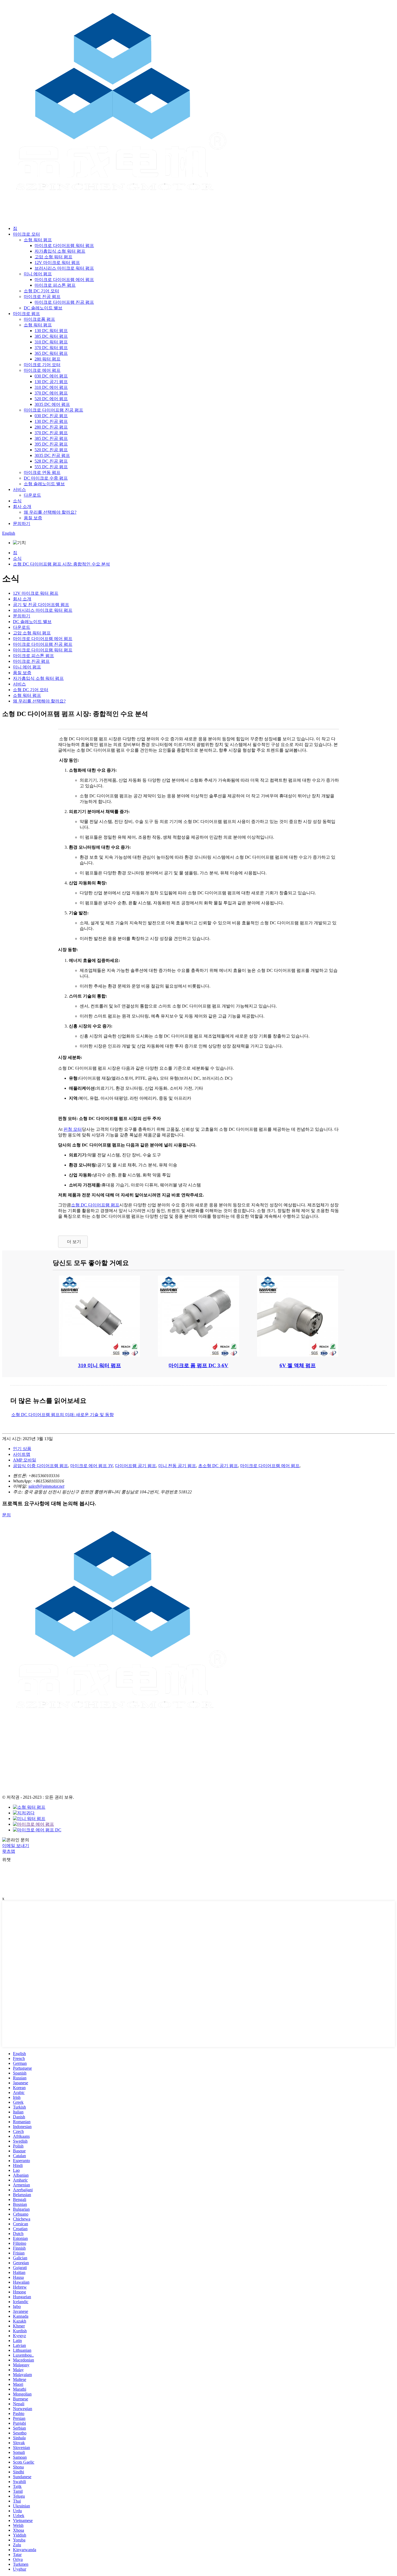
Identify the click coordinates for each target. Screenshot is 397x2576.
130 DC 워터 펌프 (51, 331)
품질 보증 (33, 518)
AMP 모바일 (25, 1460)
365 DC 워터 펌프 (51, 353)
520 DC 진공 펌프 (51, 450)
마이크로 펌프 (26, 314)
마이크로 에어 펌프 (42, 370)
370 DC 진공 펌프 (51, 433)
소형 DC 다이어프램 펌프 (95, 1205)
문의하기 (22, 523)
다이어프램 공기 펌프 (136, 1466)
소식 (17, 501)
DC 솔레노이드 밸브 (43, 308)
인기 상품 (22, 1449)
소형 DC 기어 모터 (41, 291)
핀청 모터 (73, 1129)
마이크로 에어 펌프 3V (92, 1466)
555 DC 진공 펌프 (51, 467)
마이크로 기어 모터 (42, 365)
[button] (73, 1242)
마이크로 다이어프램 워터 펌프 (64, 245)
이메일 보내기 (16, 1846)
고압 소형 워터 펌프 (53, 257)
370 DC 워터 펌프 (51, 348)
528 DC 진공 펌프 (51, 461)
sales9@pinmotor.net (46, 1486)
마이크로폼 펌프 (39, 319)
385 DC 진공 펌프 (51, 438)
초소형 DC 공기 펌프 (218, 1466)
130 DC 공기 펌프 (51, 382)
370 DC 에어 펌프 (51, 393)
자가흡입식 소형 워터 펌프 (60, 251)
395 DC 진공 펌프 (51, 444)
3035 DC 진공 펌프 (52, 455)
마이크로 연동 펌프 (42, 472)
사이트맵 (22, 1454)
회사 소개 (22, 506)
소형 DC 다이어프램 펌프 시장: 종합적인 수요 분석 (61, 564)
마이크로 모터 (26, 234)
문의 (6, 1515)
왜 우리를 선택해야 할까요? (50, 512)
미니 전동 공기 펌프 (177, 1466)
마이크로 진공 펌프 (42, 297)
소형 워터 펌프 (38, 240)
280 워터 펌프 (48, 359)
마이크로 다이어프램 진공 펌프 (64, 302)
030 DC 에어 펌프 (51, 376)
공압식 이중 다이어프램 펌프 (41, 1466)
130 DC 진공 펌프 (51, 421)
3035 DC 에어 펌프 (52, 404)
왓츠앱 (9, 1851)
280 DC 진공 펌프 (51, 427)
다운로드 (32, 495)
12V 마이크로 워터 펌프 (57, 262)
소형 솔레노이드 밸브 (44, 484)
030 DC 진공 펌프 (51, 416)
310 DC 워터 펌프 (51, 342)
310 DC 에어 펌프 (51, 387)
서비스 (19, 489)
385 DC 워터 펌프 (51, 336)
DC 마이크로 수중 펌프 (46, 478)
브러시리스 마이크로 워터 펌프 (64, 268)
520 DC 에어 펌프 (51, 399)
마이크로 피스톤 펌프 (55, 285)
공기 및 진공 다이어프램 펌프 (41, 605)
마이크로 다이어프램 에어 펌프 (64, 280)
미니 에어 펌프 (38, 274)
